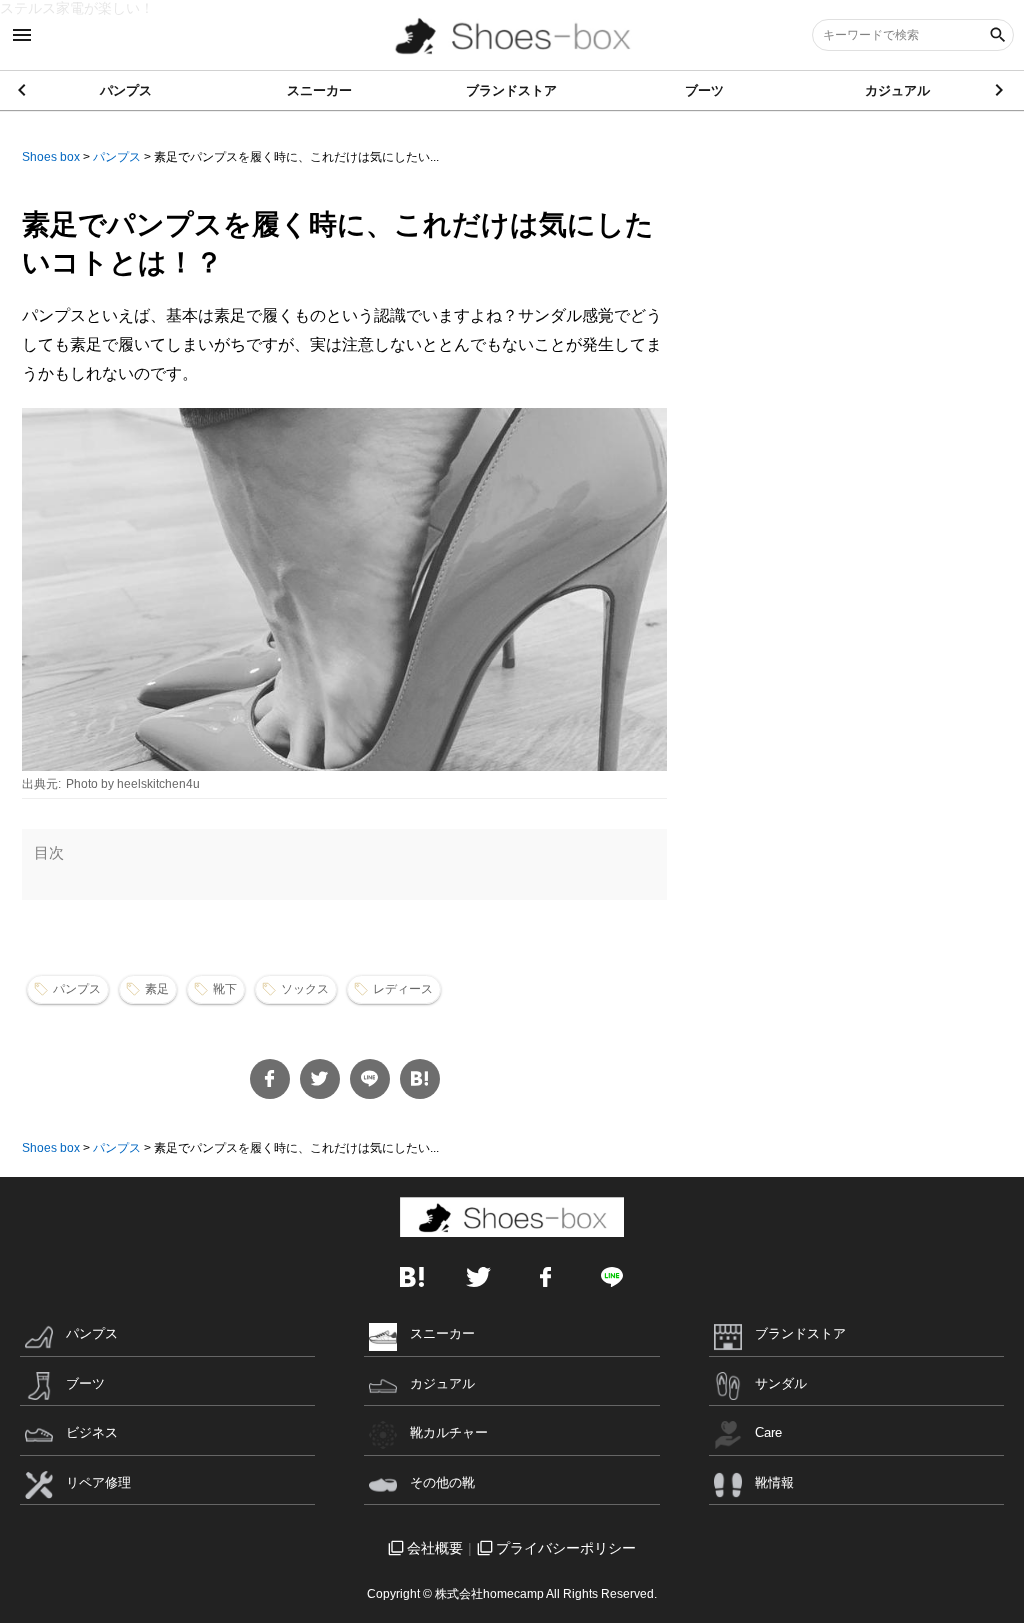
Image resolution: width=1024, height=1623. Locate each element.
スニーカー (319, 90)
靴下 (225, 989)
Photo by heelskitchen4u (133, 784)
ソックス (305, 989)
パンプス (126, 90)
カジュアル (897, 90)
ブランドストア (511, 90)
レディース (403, 989)
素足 (157, 989)
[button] (1000, 90)
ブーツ (704, 90)
